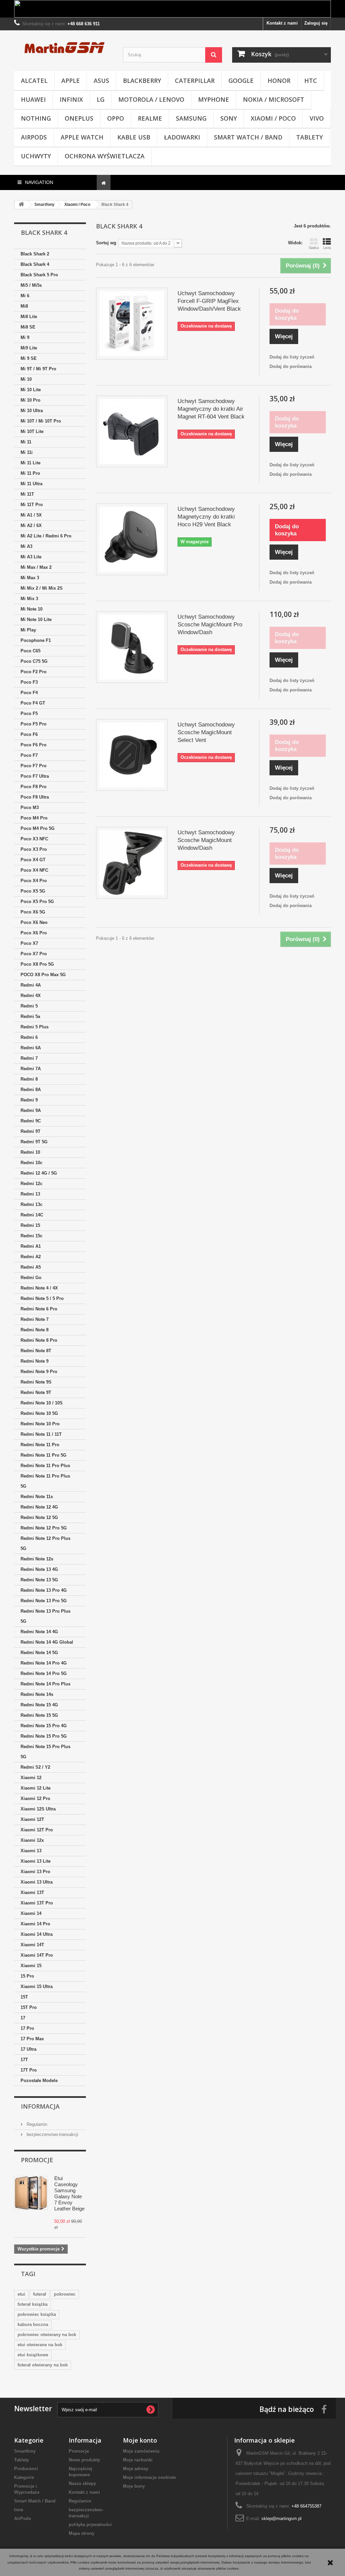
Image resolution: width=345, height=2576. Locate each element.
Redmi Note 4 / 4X (39, 1288)
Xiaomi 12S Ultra (38, 1809)
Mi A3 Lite (31, 557)
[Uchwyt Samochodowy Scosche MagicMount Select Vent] (132, 755)
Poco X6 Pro (34, 933)
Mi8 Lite (29, 317)
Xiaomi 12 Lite (36, 1788)
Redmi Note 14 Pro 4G (44, 1663)
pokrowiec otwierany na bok (47, 2335)
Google (241, 81)
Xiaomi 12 (31, 1778)
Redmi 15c (32, 1236)
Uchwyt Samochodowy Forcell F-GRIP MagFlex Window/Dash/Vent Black (209, 301)
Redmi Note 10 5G (39, 1413)
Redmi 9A (31, 1110)
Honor (279, 81)
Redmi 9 (29, 1100)
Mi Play (28, 630)
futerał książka (33, 2304)
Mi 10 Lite (31, 390)
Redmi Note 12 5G (39, 1517)
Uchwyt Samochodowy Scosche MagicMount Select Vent (206, 732)
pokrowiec (65, 2294)
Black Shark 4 (35, 264)
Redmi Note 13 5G (39, 1580)
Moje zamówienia (141, 2451)
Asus (101, 81)
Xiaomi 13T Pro (37, 1903)
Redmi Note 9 (35, 1361)
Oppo (116, 118)
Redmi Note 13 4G (39, 1569)
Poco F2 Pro (34, 672)
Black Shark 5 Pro (39, 275)
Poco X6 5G (33, 912)
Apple (71, 81)
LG (101, 99)
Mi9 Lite (29, 348)
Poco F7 (29, 755)
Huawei (33, 99)
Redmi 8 (29, 1079)
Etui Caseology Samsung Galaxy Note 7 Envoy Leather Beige (69, 2193)
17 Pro (27, 2028)
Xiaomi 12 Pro (35, 1798)
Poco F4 (29, 693)
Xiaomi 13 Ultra (37, 1882)
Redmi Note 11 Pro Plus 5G (45, 1481)
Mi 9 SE (29, 358)
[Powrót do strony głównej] (21, 205)
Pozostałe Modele (39, 2081)
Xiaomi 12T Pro (37, 1830)
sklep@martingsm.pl (281, 2519)
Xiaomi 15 (31, 1966)
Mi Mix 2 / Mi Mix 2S (42, 588)
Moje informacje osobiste (149, 2477)
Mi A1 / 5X (31, 515)
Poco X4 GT (33, 860)
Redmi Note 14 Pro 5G (44, 1673)
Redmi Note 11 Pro (40, 1445)
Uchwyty (36, 156)
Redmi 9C (31, 1121)
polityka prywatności (90, 2525)
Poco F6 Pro (34, 745)
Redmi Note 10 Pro (40, 1424)
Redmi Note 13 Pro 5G (44, 1601)
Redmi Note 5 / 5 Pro (42, 1298)
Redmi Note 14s (37, 1694)
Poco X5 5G (33, 891)
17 (23, 2018)
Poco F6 (29, 734)
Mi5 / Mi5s (31, 285)
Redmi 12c (32, 1184)
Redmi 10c (32, 1163)
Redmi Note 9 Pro (39, 1372)
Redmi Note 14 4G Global (47, 1642)
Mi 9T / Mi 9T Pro (38, 369)
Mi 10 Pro (30, 400)
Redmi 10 (30, 1152)
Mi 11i (27, 452)
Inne (19, 2510)
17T (24, 2060)
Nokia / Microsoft (274, 99)
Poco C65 (30, 651)
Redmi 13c (32, 1204)
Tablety (309, 137)
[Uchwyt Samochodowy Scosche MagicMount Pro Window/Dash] (132, 647)
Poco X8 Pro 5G (37, 964)
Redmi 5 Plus (35, 1027)
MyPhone (214, 99)
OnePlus (79, 118)
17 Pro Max (32, 2039)
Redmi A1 (31, 1246)
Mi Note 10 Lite (36, 619)
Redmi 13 (30, 1194)
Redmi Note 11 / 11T (41, 1434)
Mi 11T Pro (32, 505)
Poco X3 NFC (34, 839)
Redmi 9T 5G (34, 1142)
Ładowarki (182, 137)
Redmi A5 (31, 1267)
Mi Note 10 (32, 609)
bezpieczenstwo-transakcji (52, 2134)
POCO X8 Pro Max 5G (43, 975)
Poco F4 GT (33, 703)
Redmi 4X (31, 996)
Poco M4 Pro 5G (38, 828)
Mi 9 (25, 337)
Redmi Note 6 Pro (39, 1309)
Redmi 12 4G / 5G (39, 1173)
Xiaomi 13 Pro (35, 1872)
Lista (327, 248)
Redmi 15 (30, 1225)
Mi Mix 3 (29, 599)
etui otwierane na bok (40, 2345)
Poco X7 (29, 943)
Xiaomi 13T (32, 1892)
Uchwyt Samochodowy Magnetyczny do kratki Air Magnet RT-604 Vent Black (211, 409)
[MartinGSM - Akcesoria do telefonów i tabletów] (64, 47)
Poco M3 (30, 808)
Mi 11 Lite (30, 463)
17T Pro (29, 2070)
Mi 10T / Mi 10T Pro (41, 421)
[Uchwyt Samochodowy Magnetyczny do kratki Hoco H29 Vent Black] (132, 539)
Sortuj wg (106, 243)
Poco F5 (29, 713)
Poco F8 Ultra (35, 797)
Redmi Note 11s (37, 1497)
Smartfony (25, 2451)
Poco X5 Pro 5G (37, 902)
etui (21, 2294)
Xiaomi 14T (32, 1945)
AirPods (34, 137)
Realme (150, 118)
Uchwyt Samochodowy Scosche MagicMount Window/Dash (206, 840)
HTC (311, 81)
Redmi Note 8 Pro (39, 1340)
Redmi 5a (30, 1016)
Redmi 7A (31, 1069)
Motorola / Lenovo (151, 99)
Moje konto (140, 2440)
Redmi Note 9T (36, 1392)
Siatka (314, 248)
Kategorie (24, 2477)
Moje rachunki (138, 2460)
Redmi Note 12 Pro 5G (44, 1528)
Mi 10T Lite (32, 431)
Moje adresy (136, 2469)
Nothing (36, 118)
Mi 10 (26, 379)
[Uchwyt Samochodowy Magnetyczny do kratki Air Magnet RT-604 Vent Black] (132, 431)
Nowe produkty (84, 2460)
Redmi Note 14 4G (39, 1632)
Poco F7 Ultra (35, 776)
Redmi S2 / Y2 (35, 1767)
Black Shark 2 (35, 254)
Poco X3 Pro (34, 849)
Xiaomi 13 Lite (36, 1861)
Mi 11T (27, 494)
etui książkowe (33, 2355)
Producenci (26, 2469)
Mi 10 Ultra (32, 411)
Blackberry (142, 81)
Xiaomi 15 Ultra (37, 1987)
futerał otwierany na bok (43, 2365)
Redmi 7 (29, 1058)
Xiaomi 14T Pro (37, 1955)
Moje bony (134, 2486)
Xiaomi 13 (31, 1851)
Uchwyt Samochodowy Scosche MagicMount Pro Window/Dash (210, 625)
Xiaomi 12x (32, 1840)
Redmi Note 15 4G (39, 1705)
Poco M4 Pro (34, 818)
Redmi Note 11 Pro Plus (45, 1466)
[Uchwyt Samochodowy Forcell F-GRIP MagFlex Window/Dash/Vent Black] (132, 323)
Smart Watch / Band (248, 137)
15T (24, 1997)
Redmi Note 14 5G (39, 1653)
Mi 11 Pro (30, 473)
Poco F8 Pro (34, 787)
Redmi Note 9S (36, 1382)
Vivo (317, 118)
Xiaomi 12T (32, 1819)
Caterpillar (195, 81)
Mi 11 (26, 442)
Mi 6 (25, 296)
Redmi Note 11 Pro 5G (43, 1455)
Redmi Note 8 (35, 1330)
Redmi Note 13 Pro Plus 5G (45, 1616)
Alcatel (34, 81)
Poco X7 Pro (34, 954)
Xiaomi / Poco (273, 118)
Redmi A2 (31, 1257)
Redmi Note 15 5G (39, 1715)
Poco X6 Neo (34, 922)
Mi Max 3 (30, 578)
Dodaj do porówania (291, 366)
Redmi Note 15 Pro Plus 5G (45, 1752)
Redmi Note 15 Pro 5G (44, 1736)
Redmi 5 (29, 1006)
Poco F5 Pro (34, 724)
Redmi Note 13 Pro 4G (44, 1590)
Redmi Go (31, 1278)
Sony (229, 118)
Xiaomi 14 (31, 1913)
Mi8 (24, 306)
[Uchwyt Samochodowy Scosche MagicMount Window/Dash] (132, 863)
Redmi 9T (30, 1131)
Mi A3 (26, 546)
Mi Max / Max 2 (36, 567)
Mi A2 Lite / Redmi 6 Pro (46, 536)
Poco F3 (29, 682)
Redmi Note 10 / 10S (42, 1403)
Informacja (40, 2106)
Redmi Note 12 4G (39, 1507)
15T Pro (29, 2007)
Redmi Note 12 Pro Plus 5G (45, 1543)
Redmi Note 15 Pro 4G (44, 1726)
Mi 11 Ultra (32, 484)
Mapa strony (82, 2533)
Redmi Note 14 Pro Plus (45, 1684)
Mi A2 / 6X (31, 525)
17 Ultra (28, 2049)
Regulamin (36, 2124)
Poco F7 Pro (34, 766)
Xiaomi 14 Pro (35, 1924)
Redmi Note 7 (35, 1319)
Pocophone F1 (36, 640)
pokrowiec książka (37, 2314)
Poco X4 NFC (34, 870)
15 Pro (27, 1976)
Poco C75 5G (34, 661)
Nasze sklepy (82, 2484)
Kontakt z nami (282, 23)
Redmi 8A (31, 1090)
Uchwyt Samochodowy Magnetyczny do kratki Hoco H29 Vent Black (206, 517)
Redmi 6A (31, 1048)
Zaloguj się (316, 23)
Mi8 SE (28, 327)
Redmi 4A (31, 985)
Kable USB (134, 137)
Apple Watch (82, 137)
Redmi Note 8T (36, 1351)
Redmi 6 (29, 1037)
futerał (40, 2294)
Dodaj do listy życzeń (292, 357)
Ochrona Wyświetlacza (105, 156)
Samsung (191, 118)
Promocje (37, 2160)
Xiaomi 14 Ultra (37, 1934)
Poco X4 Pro (34, 881)
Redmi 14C (32, 1215)
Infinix (71, 99)
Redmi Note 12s (37, 1559)
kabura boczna (33, 2324)
